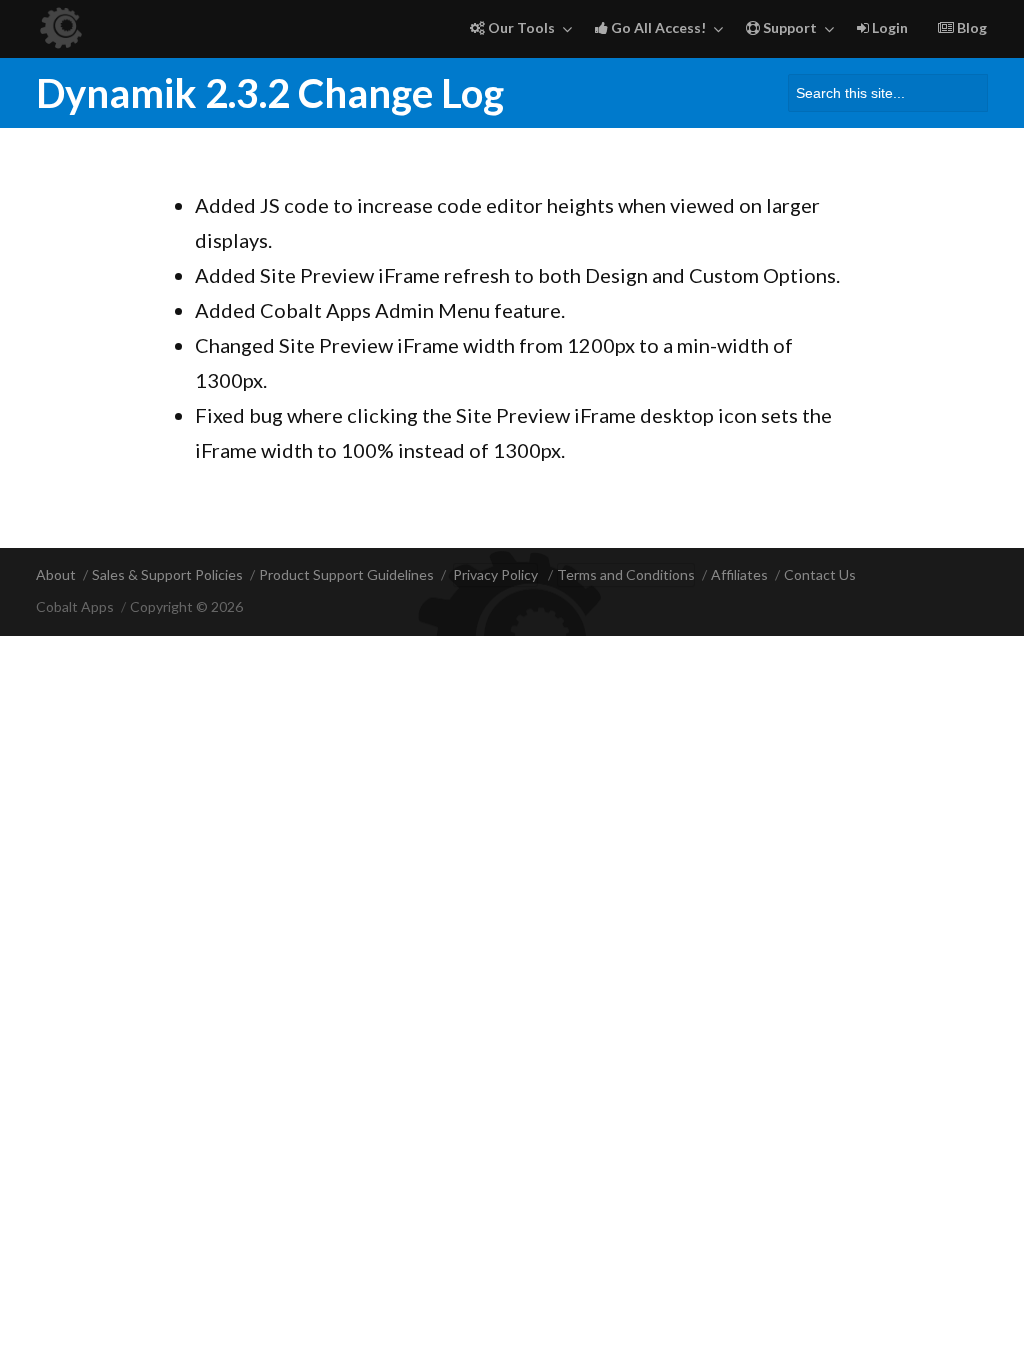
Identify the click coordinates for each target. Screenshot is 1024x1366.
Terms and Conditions (626, 574)
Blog (970, 27)
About (56, 574)
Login (888, 27)
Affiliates (739, 574)
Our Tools (520, 27)
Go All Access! (657, 27)
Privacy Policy (495, 574)
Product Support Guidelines (346, 574)
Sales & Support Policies (167, 574)
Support (788, 27)
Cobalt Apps (75, 606)
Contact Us (820, 574)
